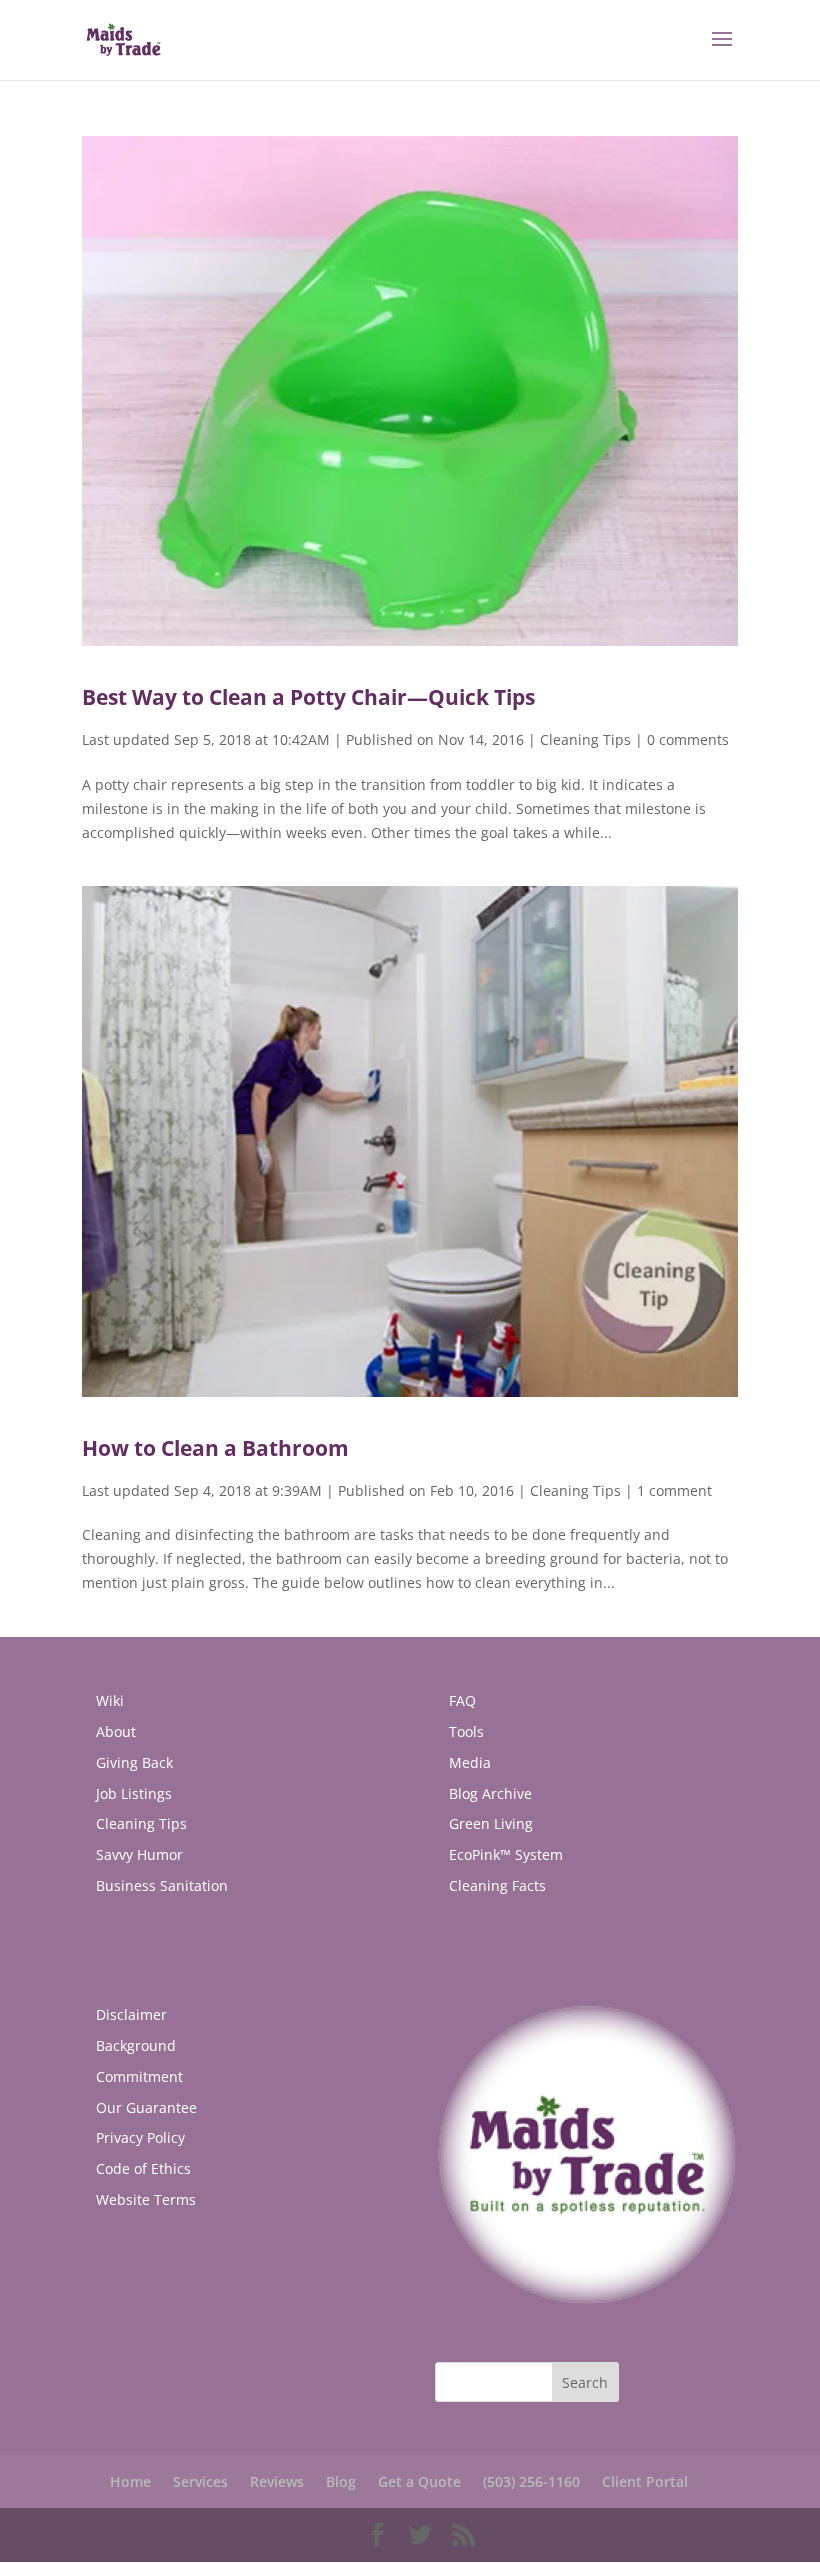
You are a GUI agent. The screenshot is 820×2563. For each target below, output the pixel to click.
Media (470, 1762)
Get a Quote (419, 2481)
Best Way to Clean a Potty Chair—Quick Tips (308, 697)
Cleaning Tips (585, 739)
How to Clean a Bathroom (215, 1448)
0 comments (688, 739)
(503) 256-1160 (531, 2481)
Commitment (139, 2076)
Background (136, 2045)
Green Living (491, 1823)
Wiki (110, 1700)
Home (130, 2481)
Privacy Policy (140, 2137)
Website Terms (146, 2199)
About (116, 1731)
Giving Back (134, 1762)
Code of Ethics (143, 2168)
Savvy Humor (139, 1854)
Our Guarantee (146, 2107)
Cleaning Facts (497, 1885)
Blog (341, 2481)
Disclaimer (131, 2014)
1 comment (674, 1490)
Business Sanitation (162, 1885)
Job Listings (134, 1793)
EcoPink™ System (506, 1854)
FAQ (462, 1700)
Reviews (277, 2481)
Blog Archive (490, 1793)
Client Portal (645, 2481)
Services (200, 2481)
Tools (466, 1731)
